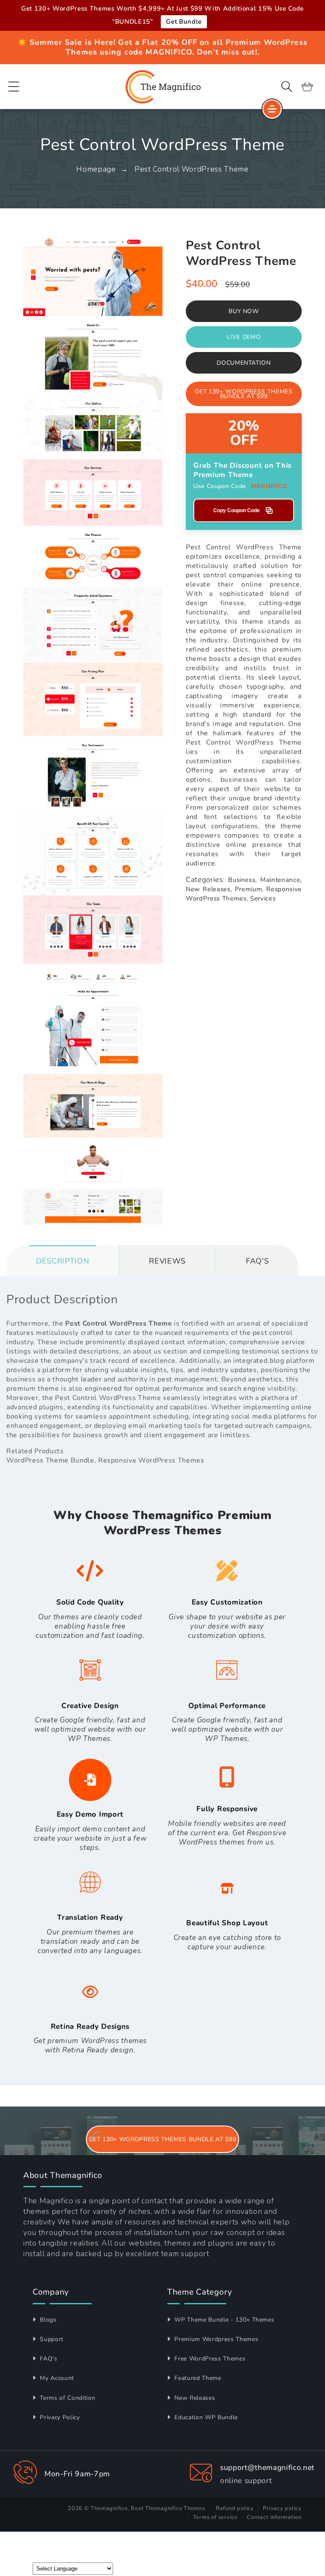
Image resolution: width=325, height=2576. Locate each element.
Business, (242, 880)
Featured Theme (197, 2378)
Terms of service (215, 2517)
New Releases (194, 2398)
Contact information (274, 2517)
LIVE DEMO (244, 337)
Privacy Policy (59, 2417)
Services (263, 898)
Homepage (96, 169)
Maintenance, (281, 880)
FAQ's (48, 2359)
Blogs (47, 2320)
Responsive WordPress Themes (151, 1460)
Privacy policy (282, 2508)
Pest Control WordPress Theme (191, 169)
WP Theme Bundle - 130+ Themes (223, 2320)
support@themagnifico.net (267, 2467)
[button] (14, 87)
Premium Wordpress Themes (215, 2339)
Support (51, 2339)
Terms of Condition (67, 2398)
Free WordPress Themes (209, 2359)
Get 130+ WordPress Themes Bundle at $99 (244, 394)
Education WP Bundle (205, 2417)
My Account (56, 2378)
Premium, (249, 889)
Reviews (167, 1261)
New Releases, (209, 889)
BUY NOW (244, 311)
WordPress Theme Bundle (50, 1460)
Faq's (257, 1261)
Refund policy (235, 2508)
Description (62, 1261)
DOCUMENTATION (244, 363)
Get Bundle (184, 22)
